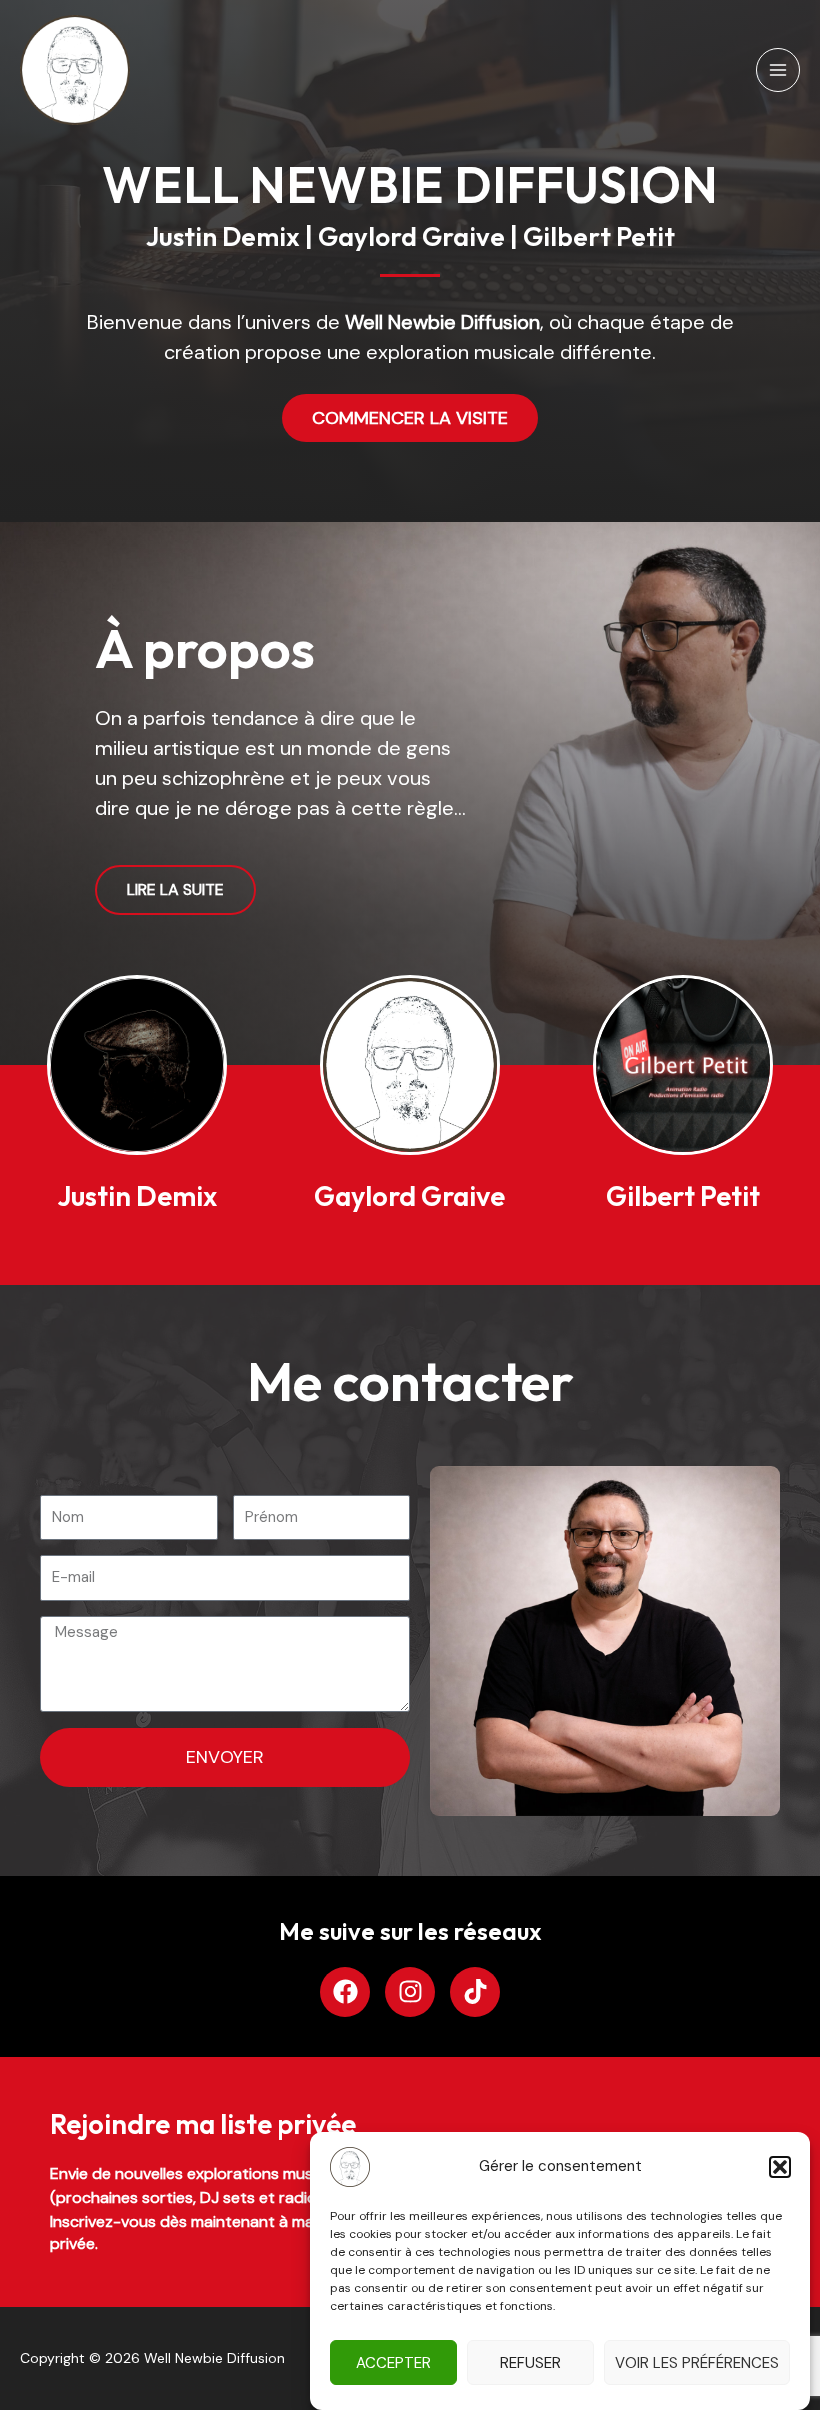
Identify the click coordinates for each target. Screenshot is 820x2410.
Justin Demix (137, 1196)
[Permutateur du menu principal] (778, 70)
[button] (780, 2167)
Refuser (530, 2363)
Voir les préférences (697, 2363)
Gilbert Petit (683, 1196)
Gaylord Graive (409, 1196)
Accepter (393, 2363)
